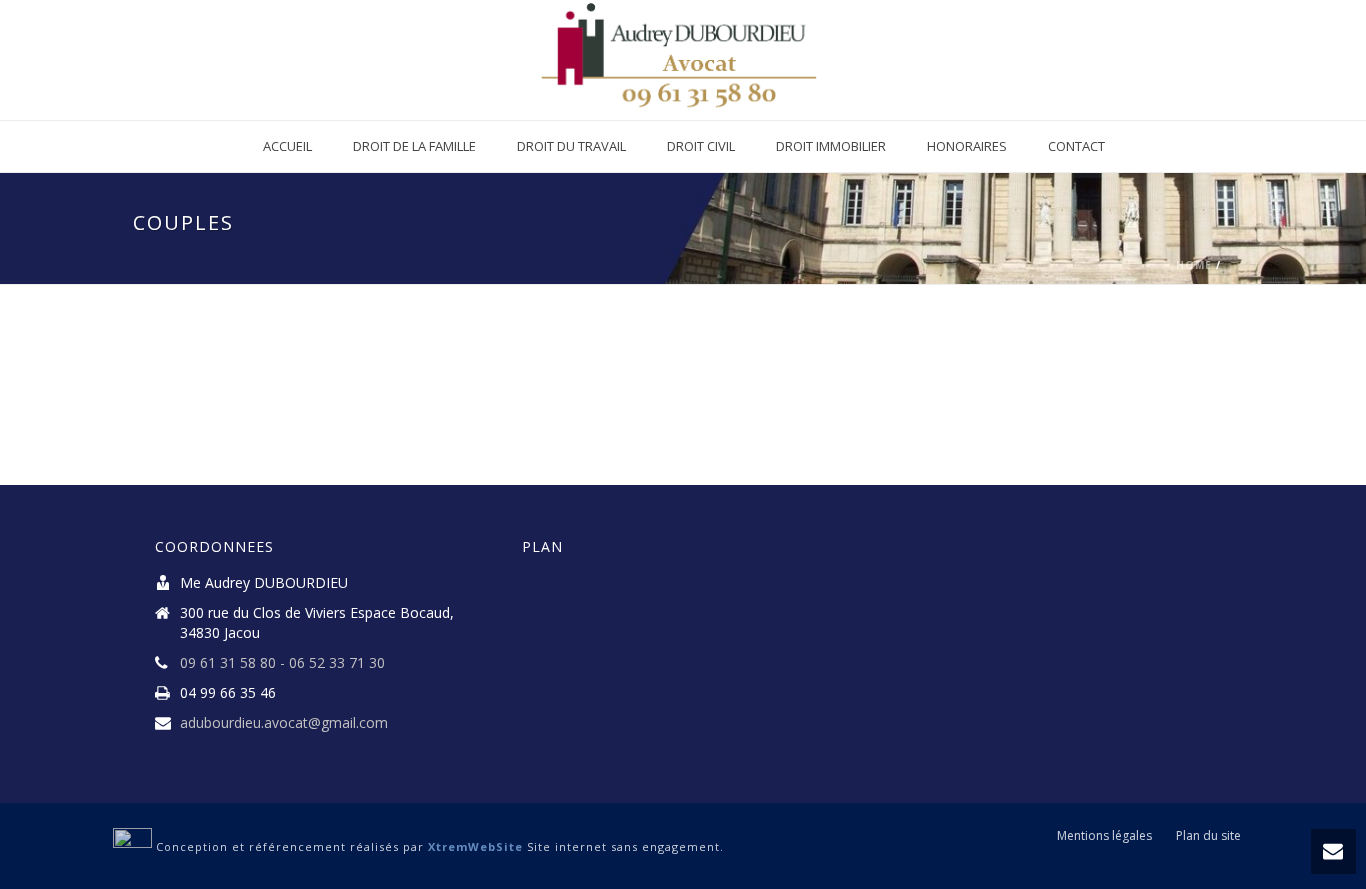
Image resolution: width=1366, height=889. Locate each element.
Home (1194, 265)
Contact (1076, 146)
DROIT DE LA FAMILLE (414, 146)
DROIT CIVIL (701, 146)
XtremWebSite (475, 847)
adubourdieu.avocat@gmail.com (284, 723)
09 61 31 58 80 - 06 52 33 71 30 (282, 663)
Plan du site (1208, 836)
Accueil (287, 146)
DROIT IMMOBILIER (831, 146)
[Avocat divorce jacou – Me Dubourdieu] (683, 60)
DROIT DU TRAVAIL (571, 146)
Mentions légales (1104, 836)
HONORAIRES (967, 146)
